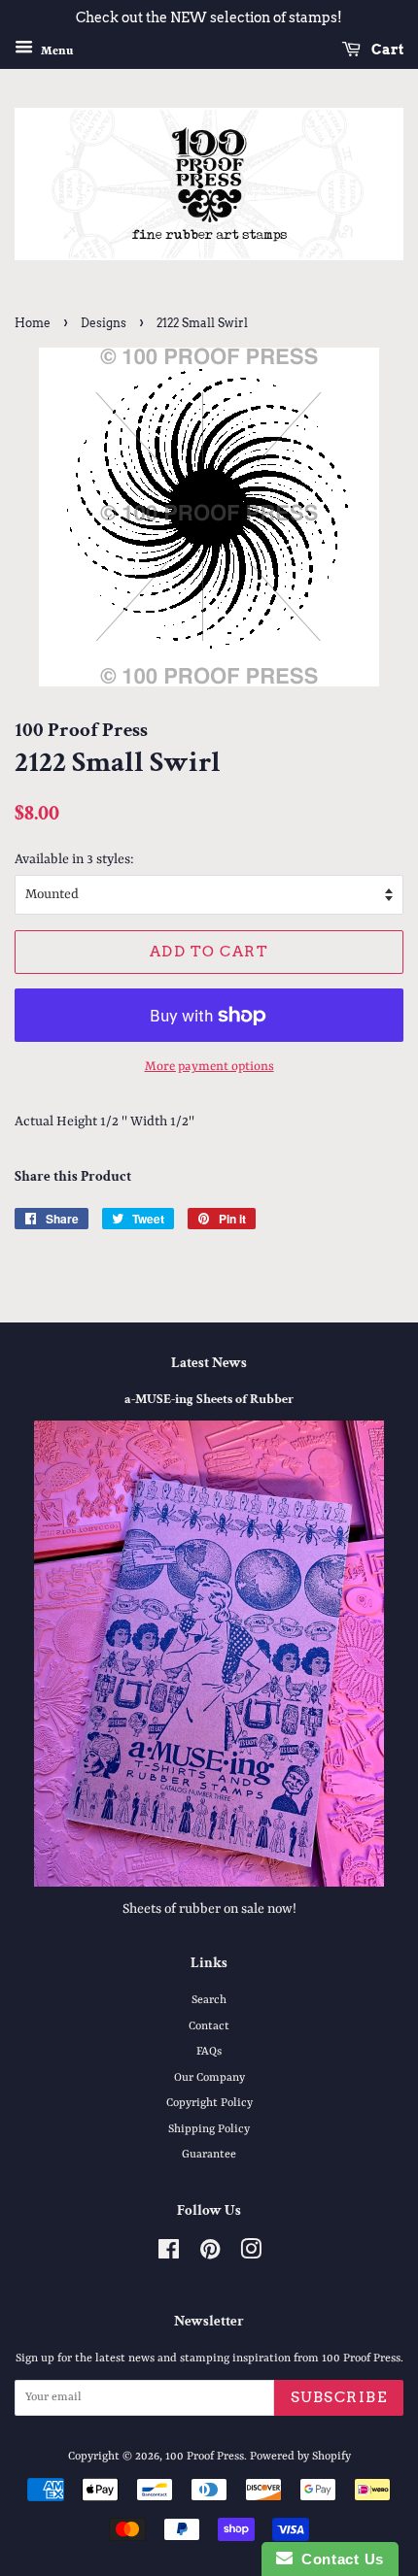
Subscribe (339, 2397)
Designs (104, 323)
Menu (55, 50)
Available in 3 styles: (74, 859)
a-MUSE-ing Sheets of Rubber (209, 1399)
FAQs (209, 2052)
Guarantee (209, 2155)
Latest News (209, 1363)
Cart (386, 50)
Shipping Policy (209, 2129)
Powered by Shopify (300, 2457)
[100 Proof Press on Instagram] (251, 2255)
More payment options (209, 1067)
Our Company (209, 2078)
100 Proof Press (205, 2457)
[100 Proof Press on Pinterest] (210, 2255)
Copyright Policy (209, 2103)
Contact (209, 2026)
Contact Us (338, 2559)
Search (209, 2000)
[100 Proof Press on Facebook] (169, 2255)
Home (33, 323)
